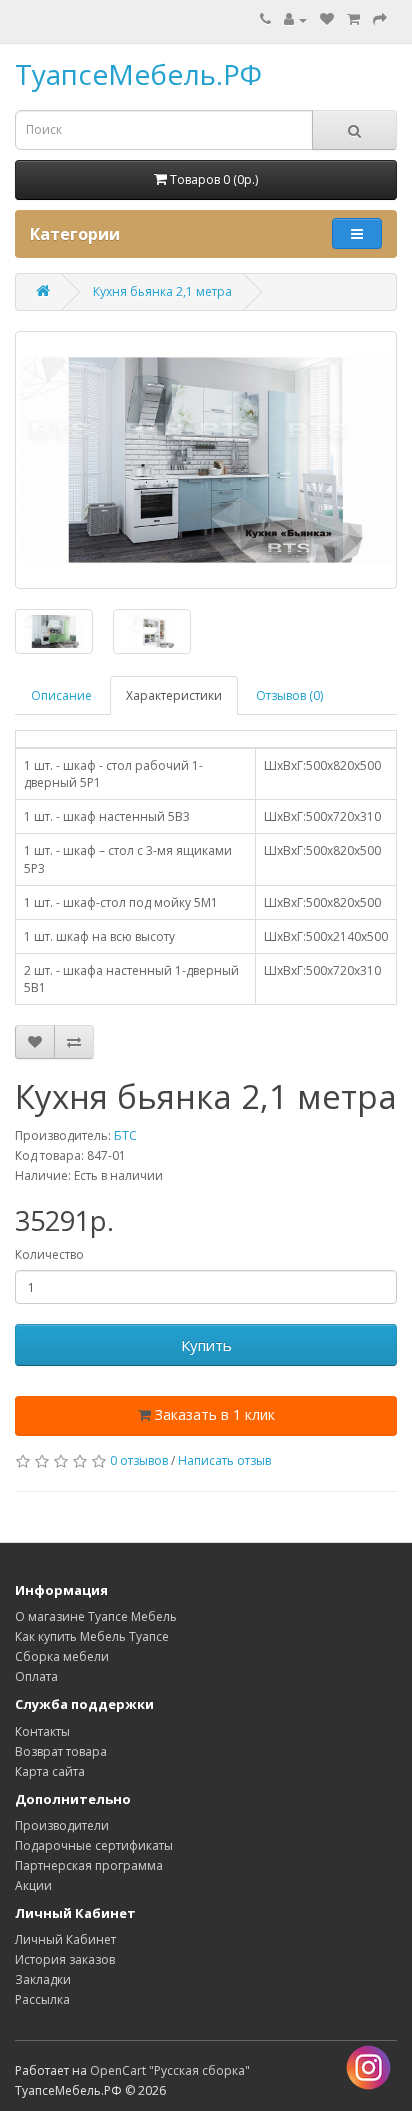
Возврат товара (61, 1751)
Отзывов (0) (289, 695)
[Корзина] (353, 19)
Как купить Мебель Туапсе (92, 1636)
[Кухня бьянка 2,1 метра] (206, 460)
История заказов (65, 1959)
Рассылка (42, 1999)
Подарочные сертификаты (94, 1845)
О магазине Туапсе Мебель (96, 1616)
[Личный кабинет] (295, 19)
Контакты (42, 1731)
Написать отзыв (224, 1460)
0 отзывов (139, 1460)
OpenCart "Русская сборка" (170, 2070)
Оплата (36, 1676)
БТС (125, 1135)
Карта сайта (50, 1771)
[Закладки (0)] (327, 19)
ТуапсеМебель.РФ (138, 74)
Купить (206, 1345)
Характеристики (174, 695)
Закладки (43, 1979)
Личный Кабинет (65, 1939)
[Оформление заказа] (380, 19)
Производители (62, 1825)
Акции (33, 1885)
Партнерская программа (89, 1865)
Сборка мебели (62, 1656)
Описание (61, 695)
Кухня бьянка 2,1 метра (162, 291)
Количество (49, 1254)
